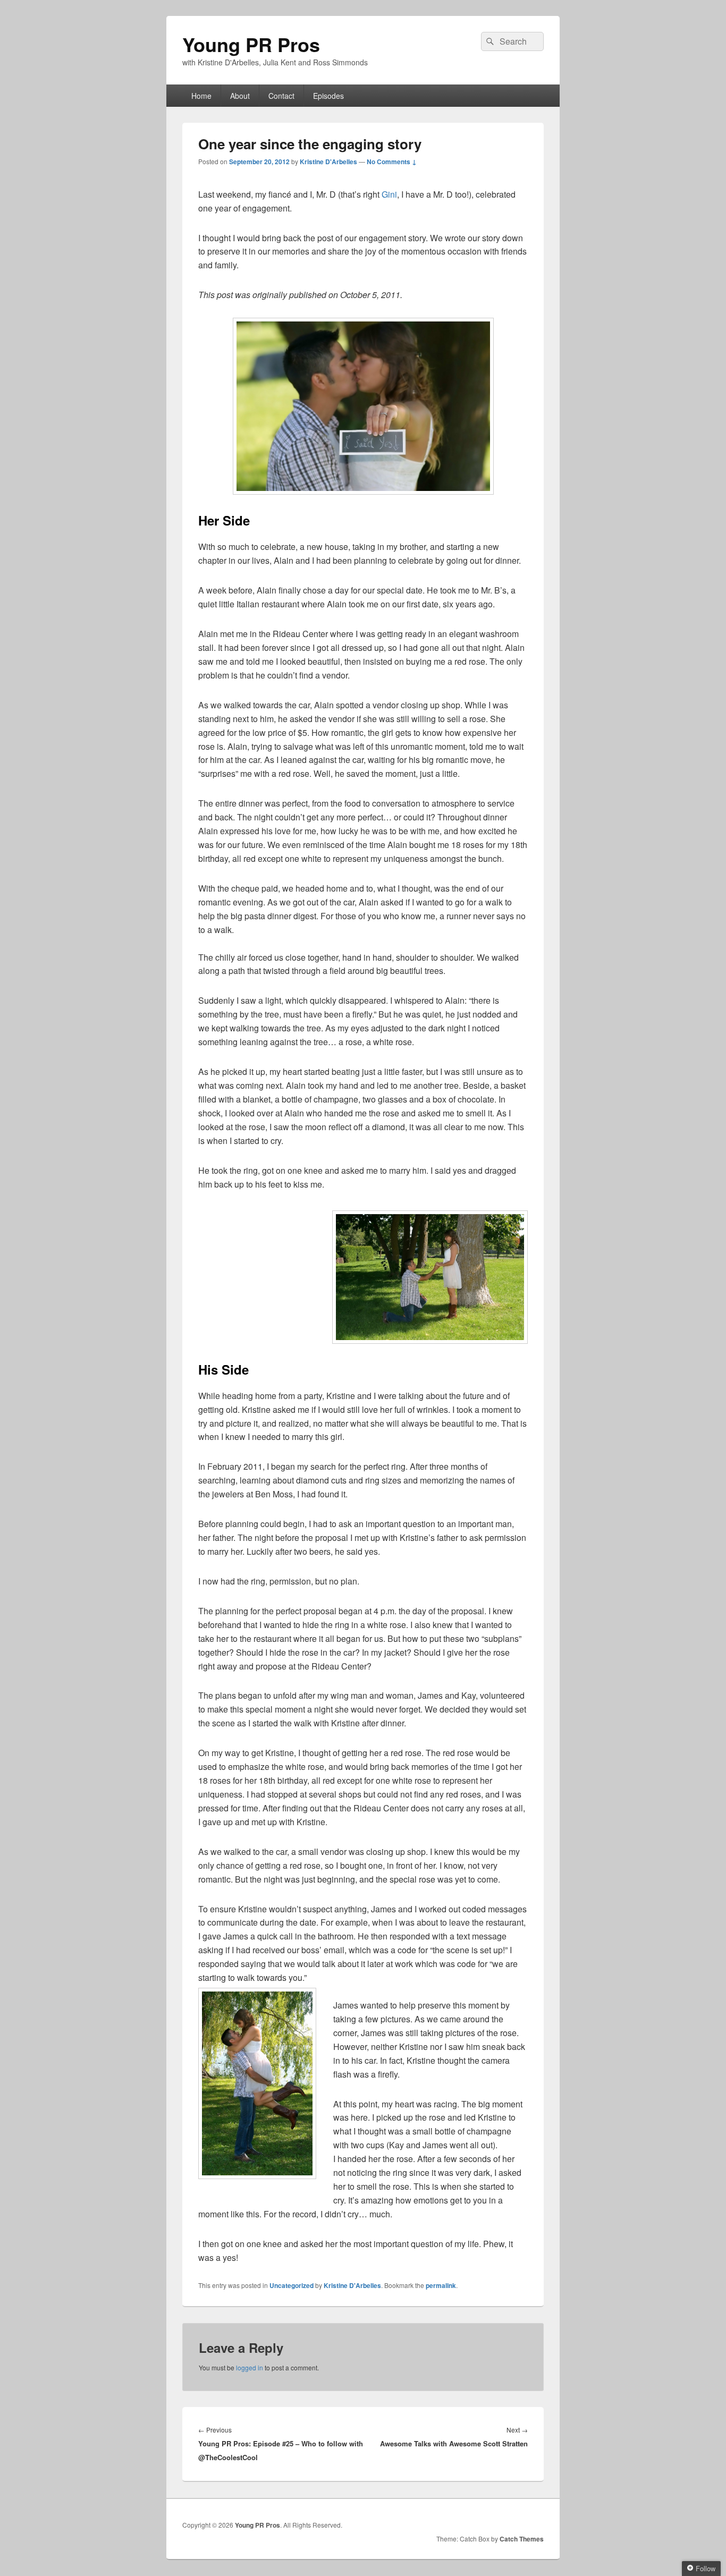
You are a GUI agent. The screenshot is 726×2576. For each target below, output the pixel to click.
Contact (281, 96)
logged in (250, 2367)
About (240, 96)
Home (201, 96)
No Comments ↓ (392, 162)
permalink (441, 2285)
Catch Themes (522, 2539)
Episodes (328, 96)
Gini (389, 194)
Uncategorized (292, 2285)
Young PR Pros (251, 44)
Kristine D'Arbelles (328, 162)
